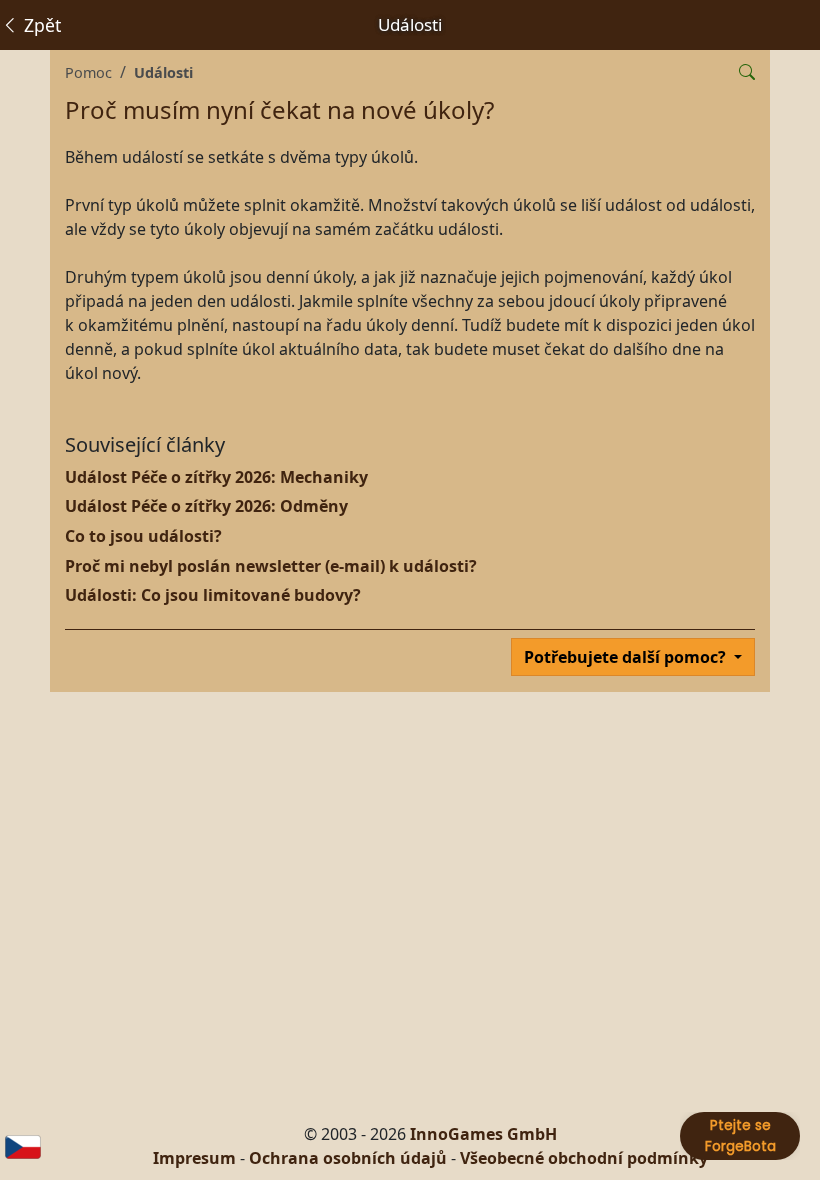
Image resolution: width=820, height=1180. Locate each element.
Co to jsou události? (143, 536)
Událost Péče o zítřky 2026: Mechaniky (216, 477)
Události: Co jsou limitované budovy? (213, 595)
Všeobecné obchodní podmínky (584, 1158)
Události (163, 72)
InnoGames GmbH (483, 1134)
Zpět (40, 25)
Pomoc (88, 72)
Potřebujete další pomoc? (627, 657)
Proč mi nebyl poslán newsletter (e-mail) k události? (271, 566)
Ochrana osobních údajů (348, 1158)
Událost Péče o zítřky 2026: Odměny (206, 506)
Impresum (194, 1158)
